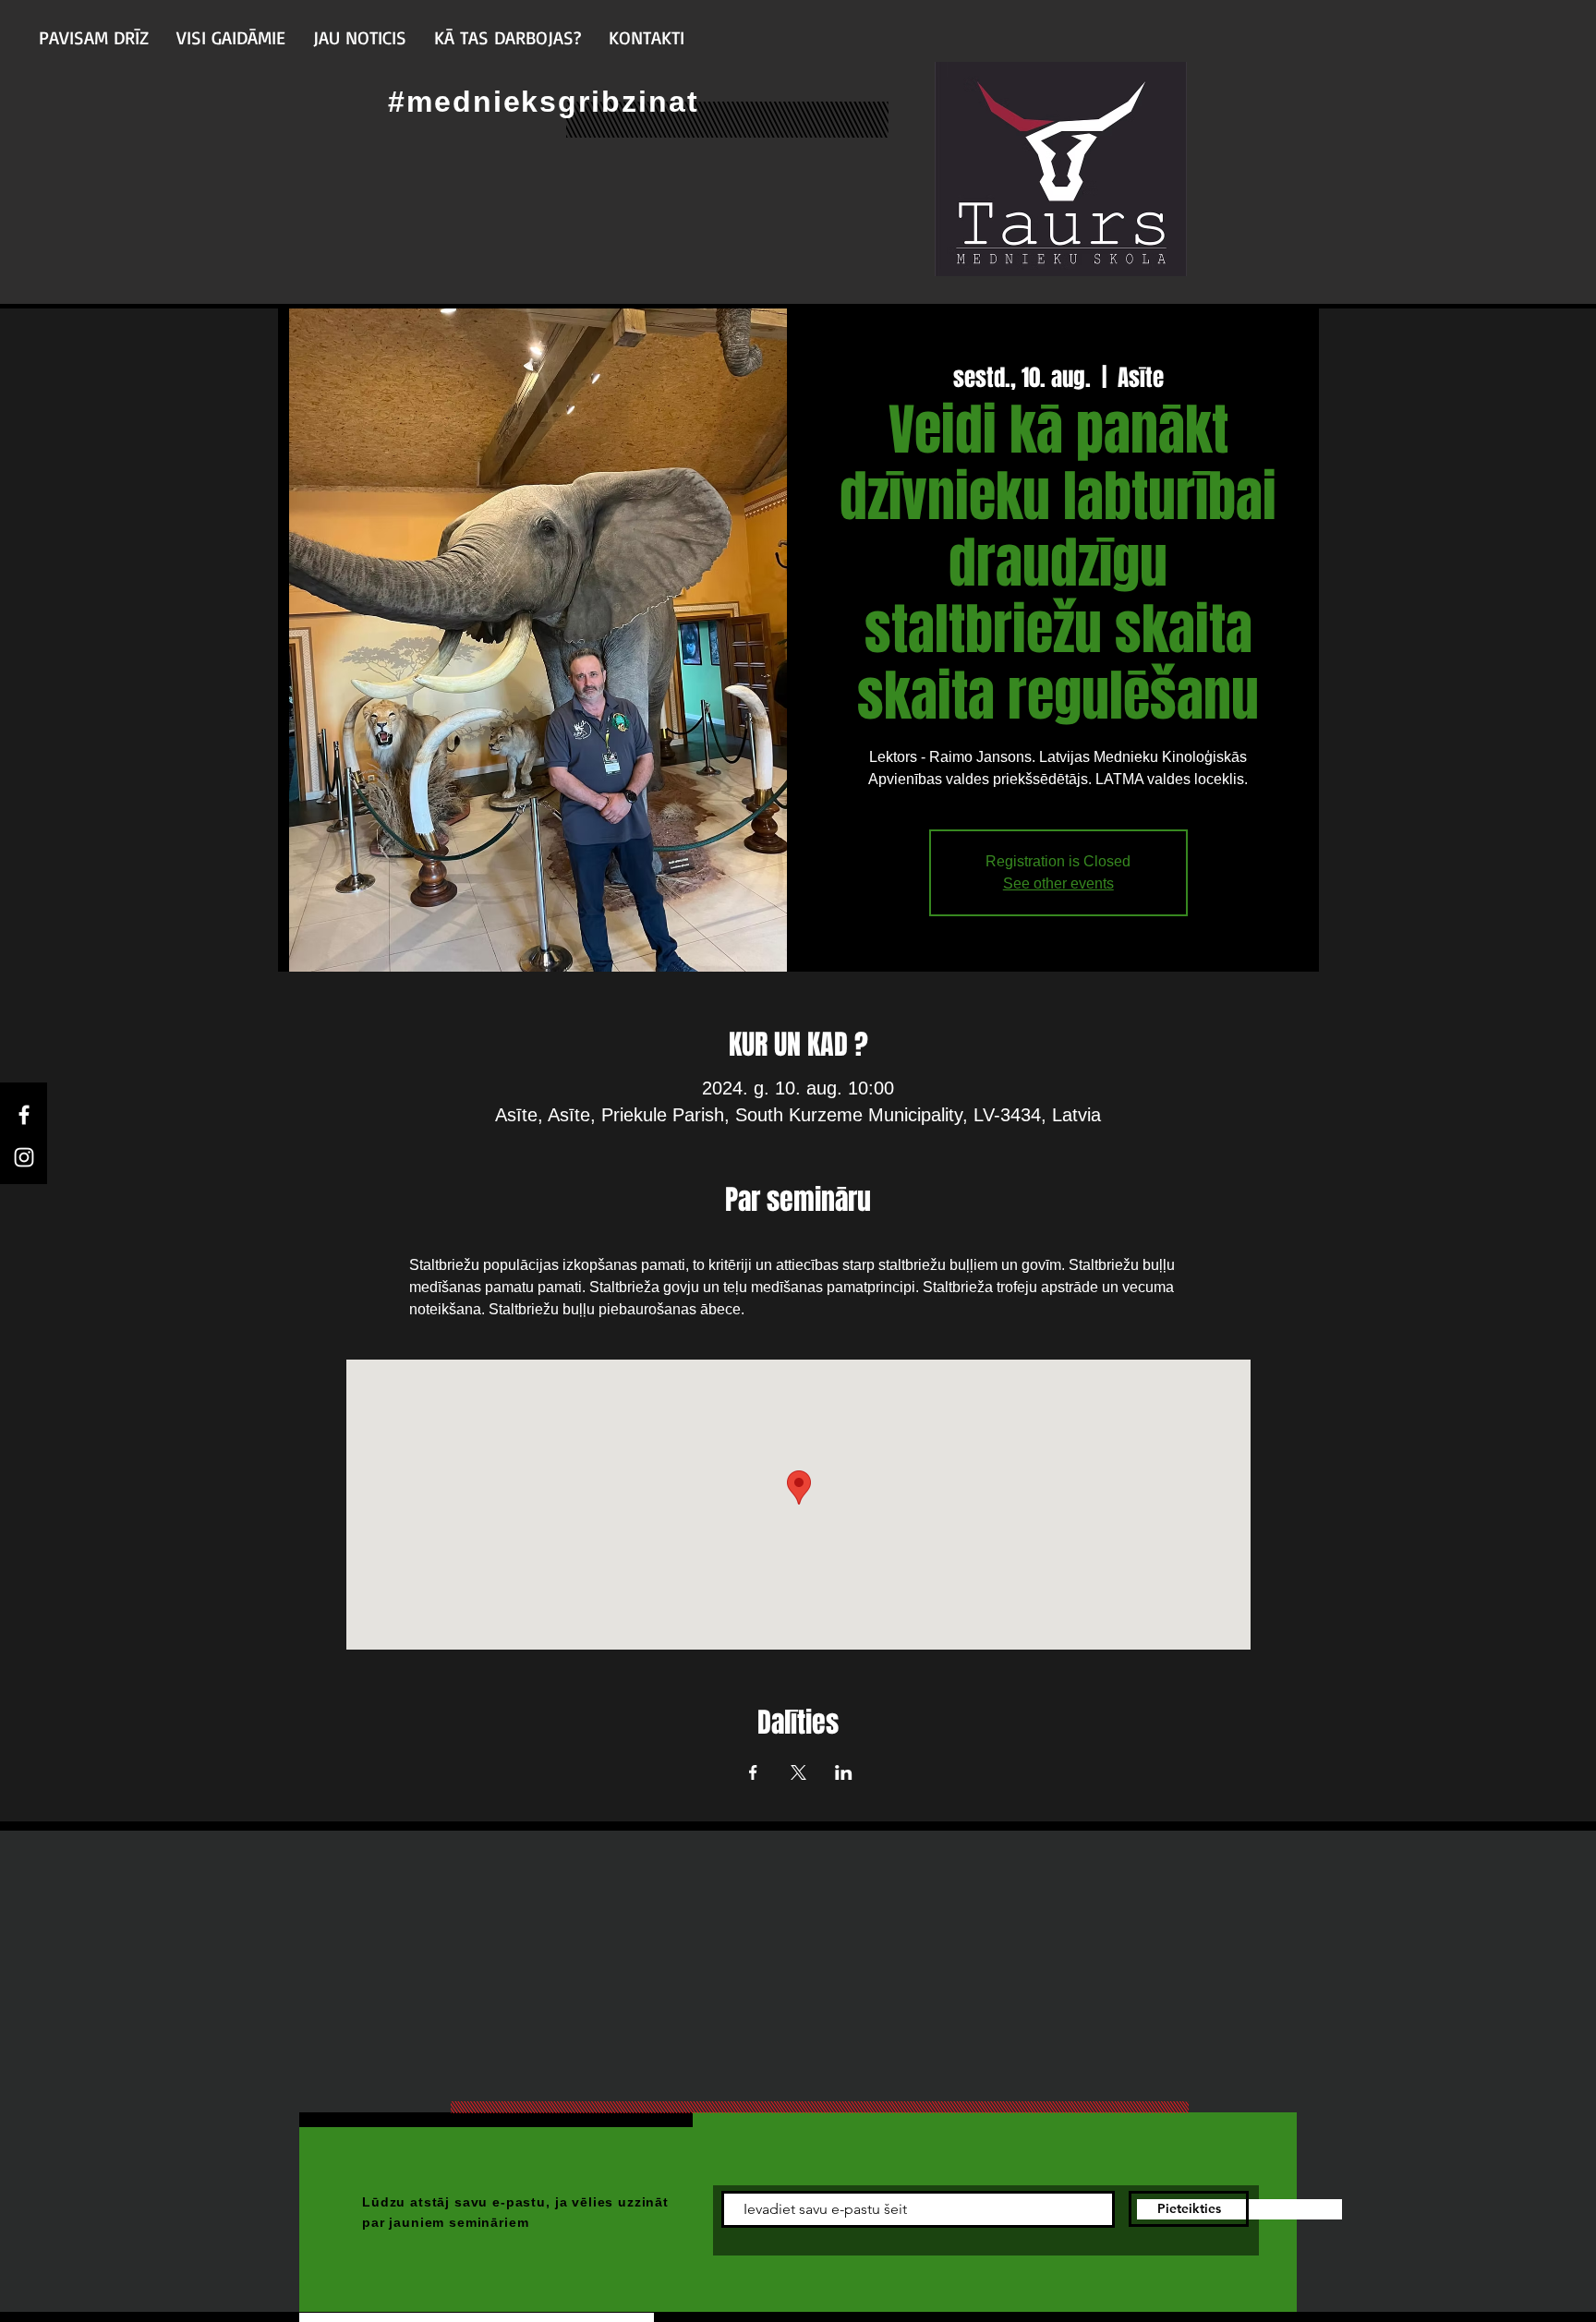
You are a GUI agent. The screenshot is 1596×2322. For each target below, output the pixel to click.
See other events (1058, 883)
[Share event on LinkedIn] (844, 1772)
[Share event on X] (798, 1772)
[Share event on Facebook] (753, 1772)
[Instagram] (24, 1157)
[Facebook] (24, 1115)
